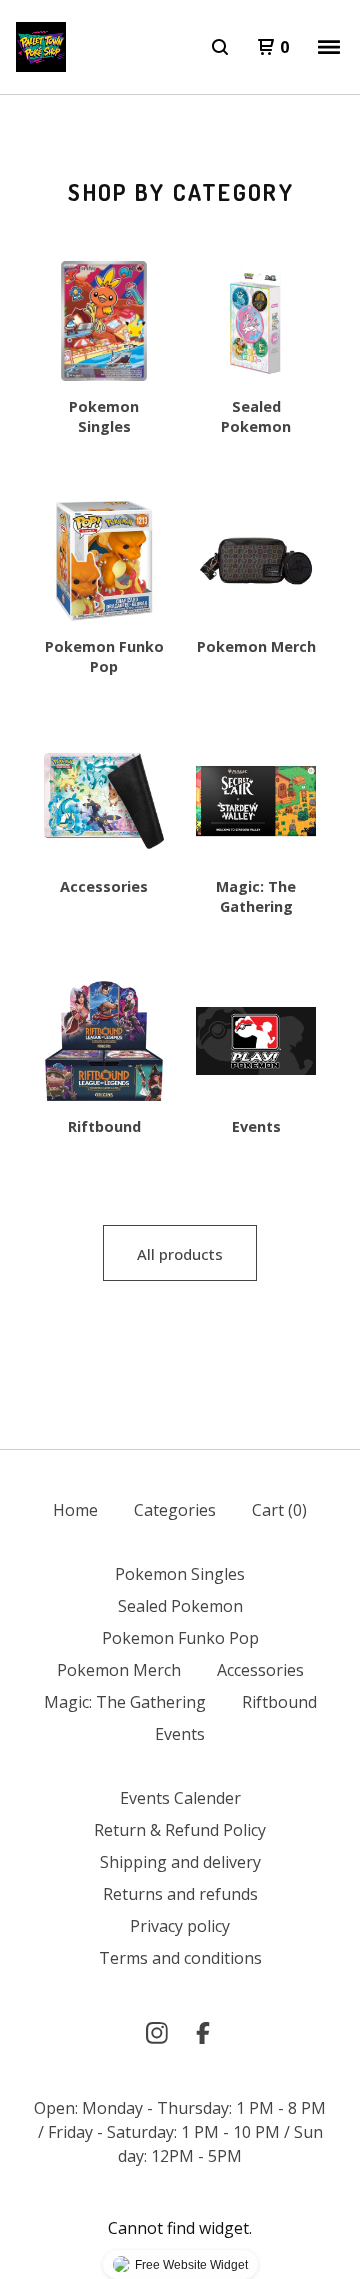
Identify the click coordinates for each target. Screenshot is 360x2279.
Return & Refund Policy (180, 1830)
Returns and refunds (180, 1894)
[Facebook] (203, 2033)
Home (75, 1510)
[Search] (220, 47)
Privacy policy (180, 1926)
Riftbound (279, 1702)
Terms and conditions (180, 1958)
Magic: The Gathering (125, 1702)
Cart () (279, 1510)
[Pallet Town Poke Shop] (41, 47)
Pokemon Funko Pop (180, 1638)
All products (180, 1254)
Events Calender (180, 1798)
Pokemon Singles (180, 1574)
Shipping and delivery (180, 1862)
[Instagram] (157, 2033)
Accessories (260, 1670)
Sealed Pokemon (180, 1606)
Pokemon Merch (119, 1670)
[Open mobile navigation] (329, 47)
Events (180, 1734)
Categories (175, 1510)
